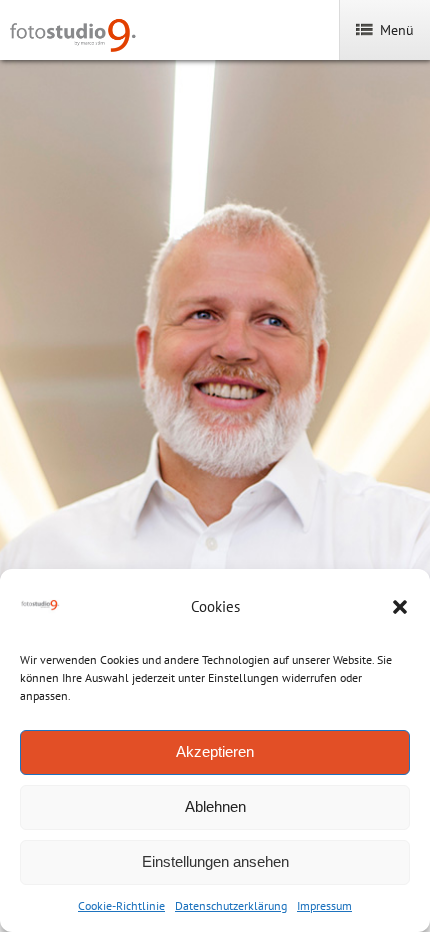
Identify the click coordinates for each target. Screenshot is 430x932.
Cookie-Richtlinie (121, 905)
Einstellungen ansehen (215, 861)
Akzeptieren (215, 751)
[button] (400, 607)
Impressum (324, 905)
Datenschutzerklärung (231, 905)
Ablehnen (215, 806)
